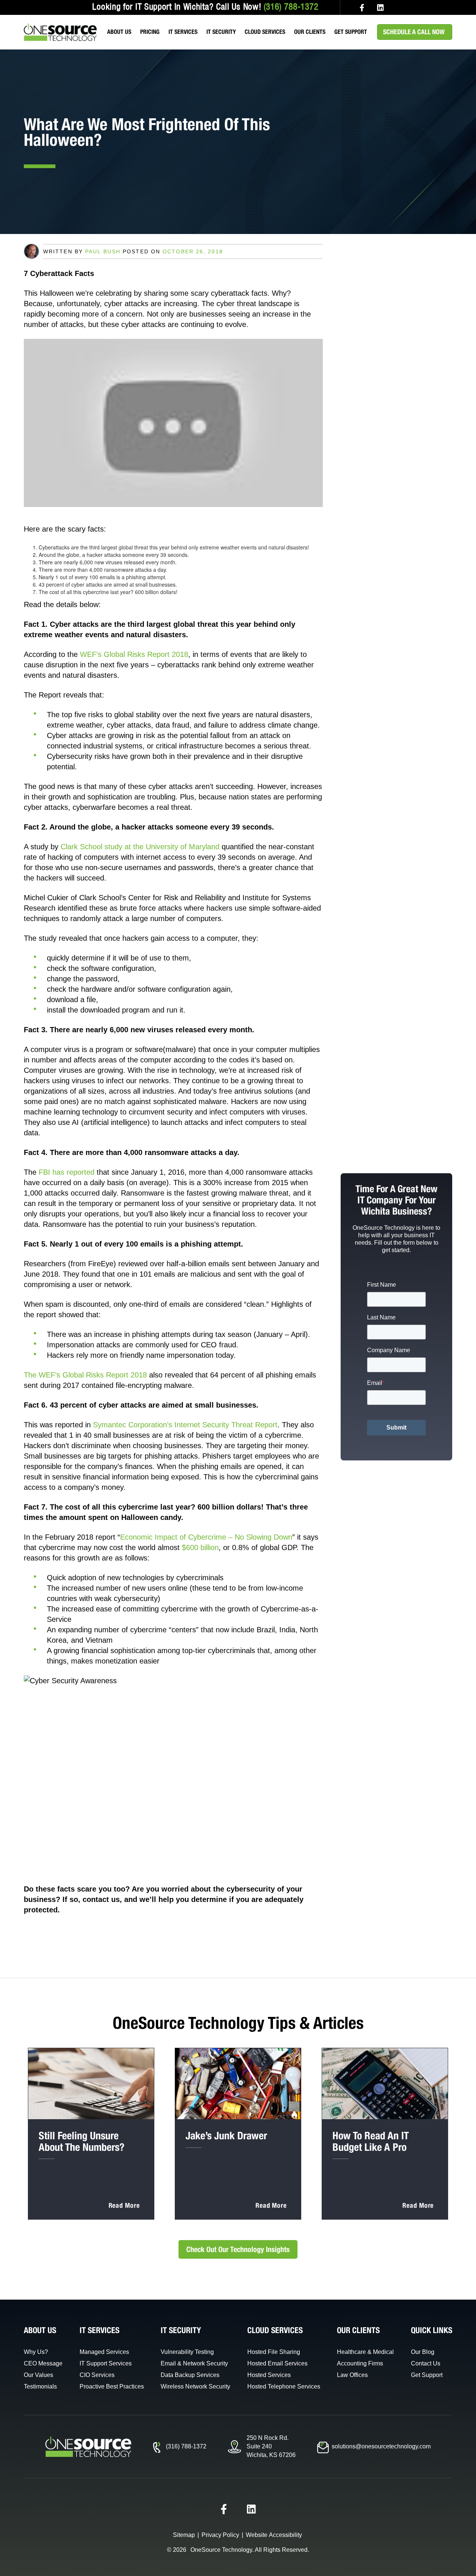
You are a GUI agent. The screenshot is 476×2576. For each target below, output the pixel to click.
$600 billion (200, 1547)
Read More (124, 2205)
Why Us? (36, 2352)
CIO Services (97, 2375)
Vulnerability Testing (187, 2352)
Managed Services (104, 2352)
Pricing (150, 32)
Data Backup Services (190, 2375)
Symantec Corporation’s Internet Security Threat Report (185, 1425)
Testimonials (40, 2386)
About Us (119, 32)
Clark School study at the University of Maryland (140, 847)
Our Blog (423, 2352)
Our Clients (310, 32)
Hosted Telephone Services (284, 2386)
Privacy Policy (220, 2535)
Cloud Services (265, 32)
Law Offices (352, 2375)
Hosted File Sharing (274, 2352)
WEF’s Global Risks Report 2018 (134, 654)
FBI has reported (67, 1172)
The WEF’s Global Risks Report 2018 (85, 1375)
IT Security (221, 32)
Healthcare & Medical (365, 2352)
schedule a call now (414, 32)
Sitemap (184, 2535)
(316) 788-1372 (291, 7)
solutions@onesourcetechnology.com (381, 2446)
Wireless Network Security (195, 2386)
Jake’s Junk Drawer (226, 2135)
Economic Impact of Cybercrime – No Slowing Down (206, 1537)
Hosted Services (269, 2375)
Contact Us (426, 2363)
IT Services (183, 32)
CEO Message (43, 2363)
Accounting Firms (360, 2363)
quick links (432, 2330)
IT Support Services (106, 2363)
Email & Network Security (194, 2363)
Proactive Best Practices (112, 2386)
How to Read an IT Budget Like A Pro (371, 2141)
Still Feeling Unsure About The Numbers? (81, 2141)
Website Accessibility (274, 2535)
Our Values (38, 2375)
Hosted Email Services (277, 2363)
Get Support (351, 32)
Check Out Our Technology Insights (238, 2249)
